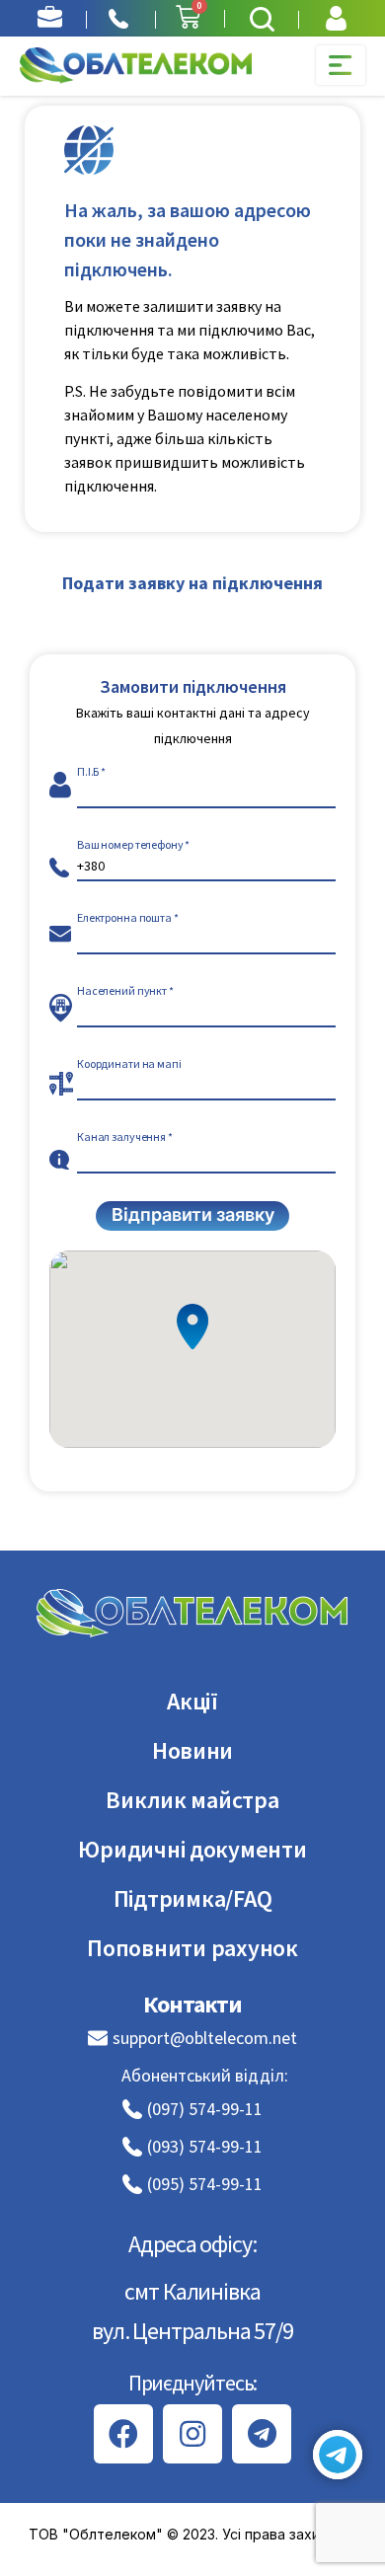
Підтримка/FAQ (193, 1898)
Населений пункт (122, 991)
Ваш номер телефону (130, 845)
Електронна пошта (124, 918)
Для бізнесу (50, 18)
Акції (192, 1701)
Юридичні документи (192, 1849)
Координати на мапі (129, 1064)
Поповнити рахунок (192, 1948)
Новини (192, 1750)
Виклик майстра (192, 1800)
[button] (262, 19)
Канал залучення (121, 1137)
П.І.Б (88, 772)
